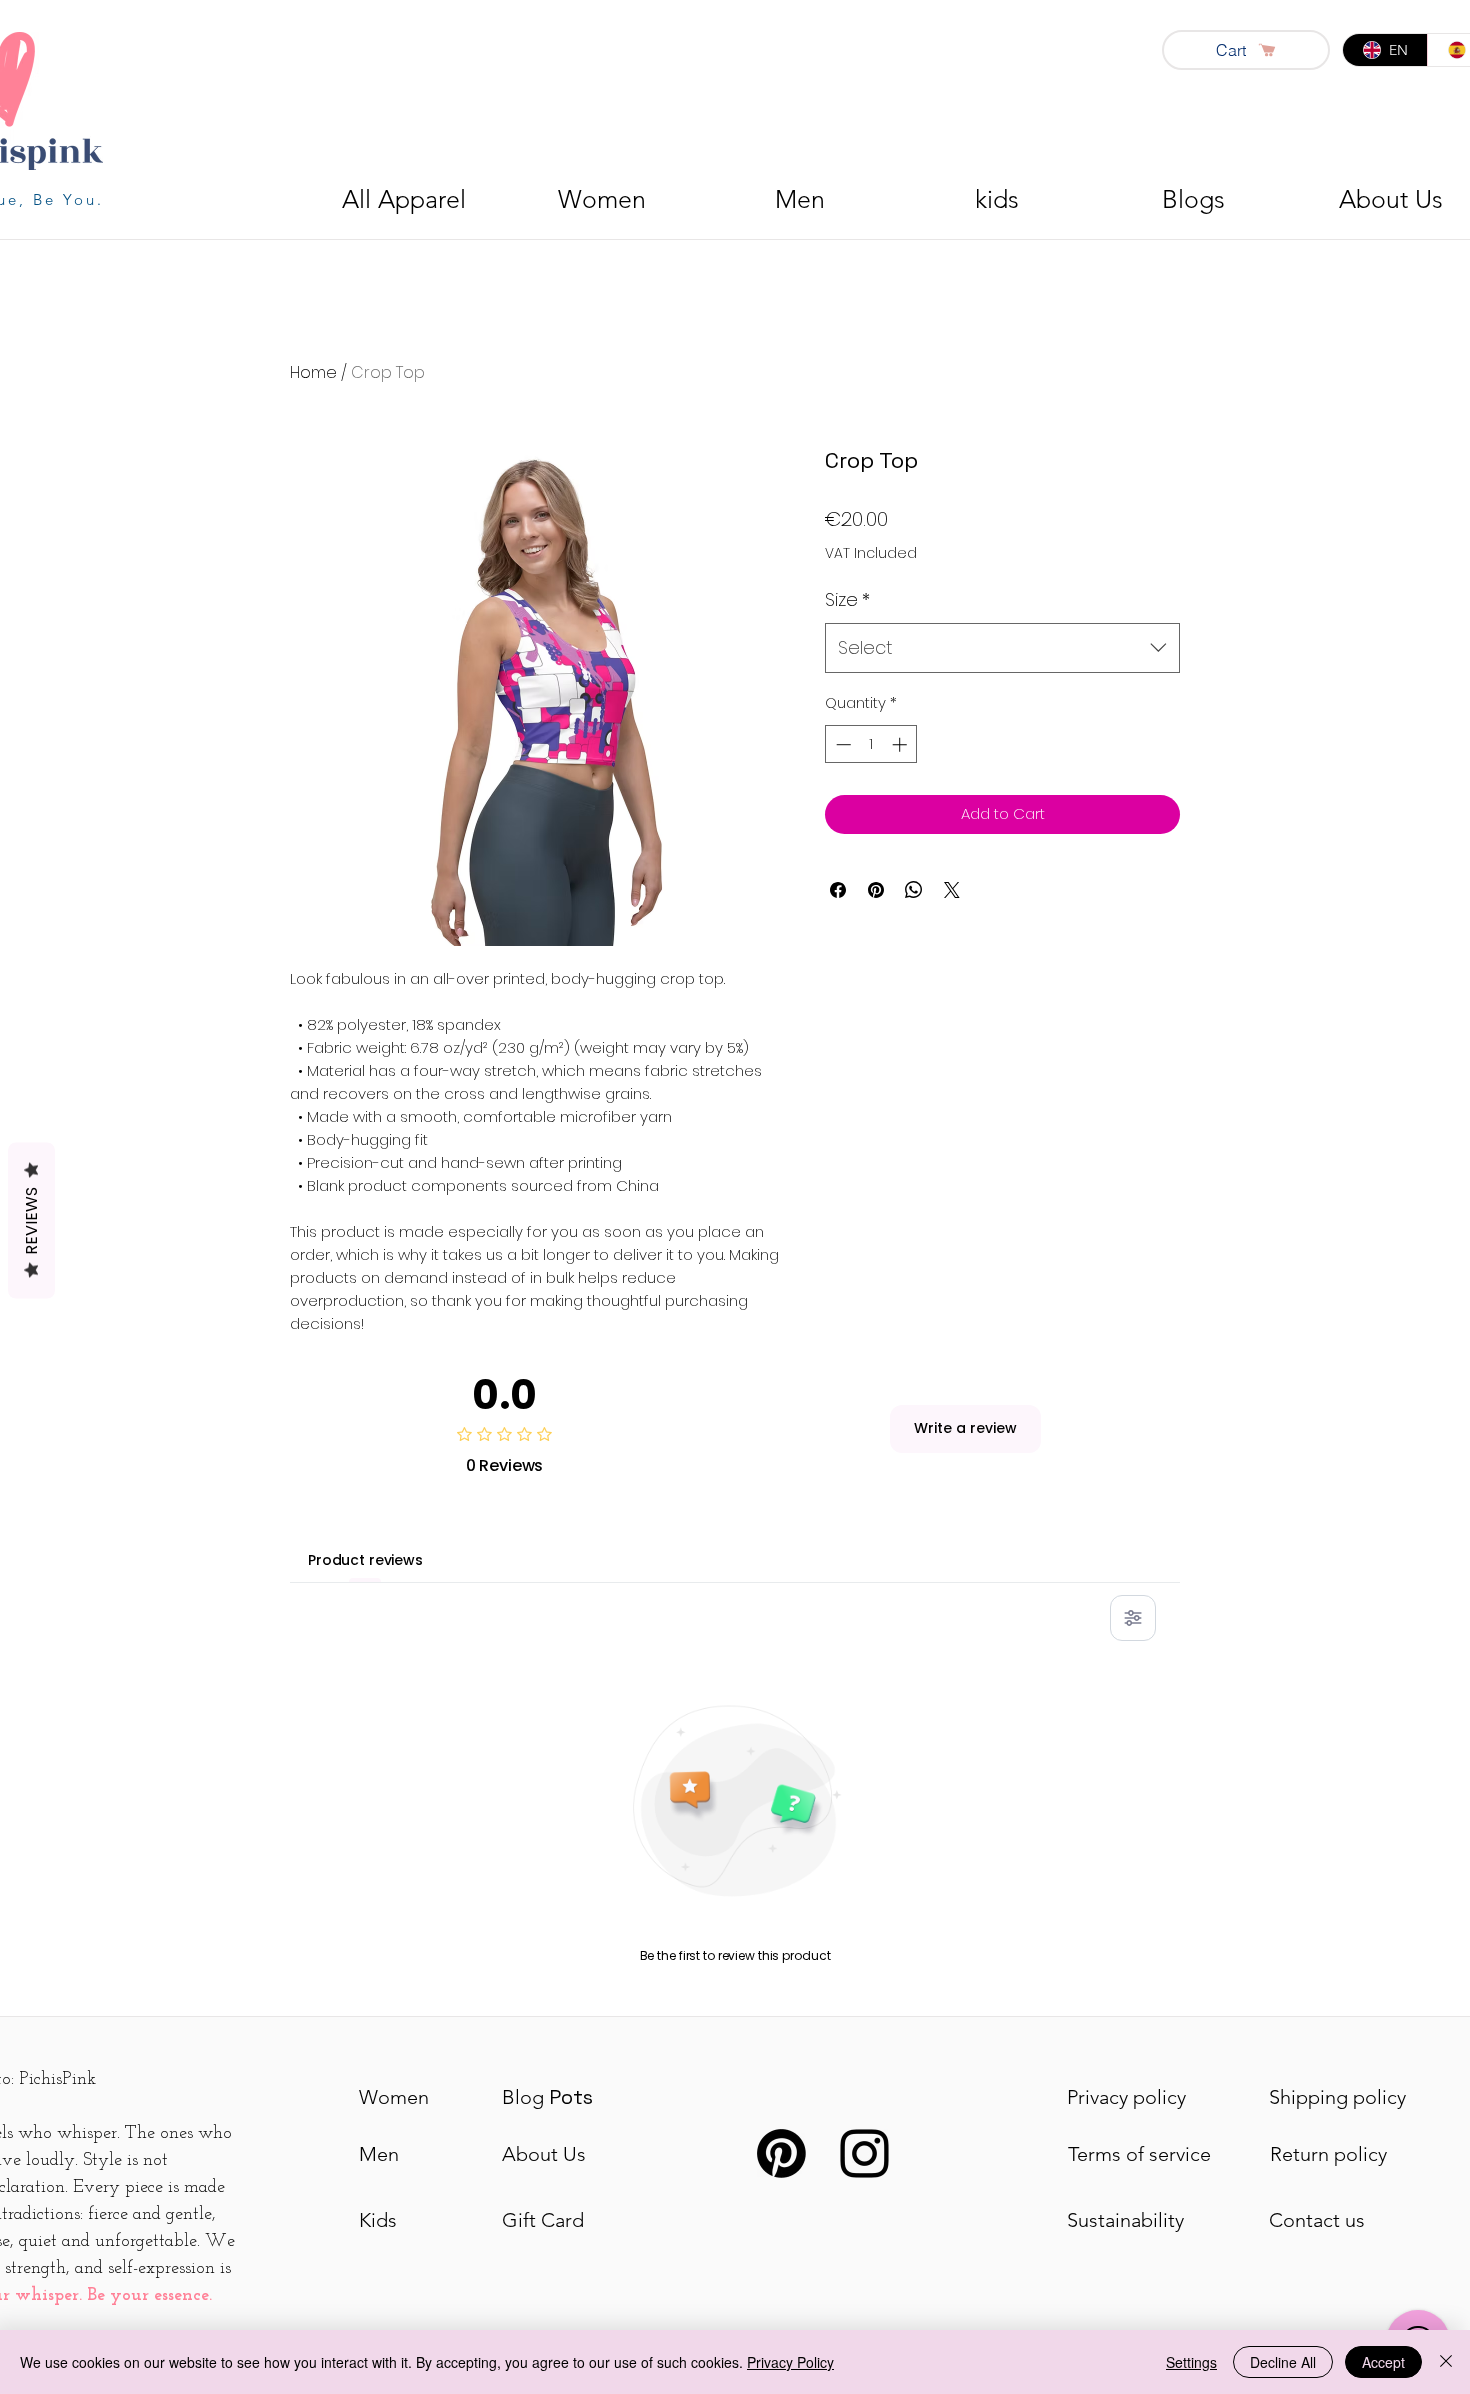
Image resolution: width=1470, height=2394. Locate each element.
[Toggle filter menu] (1133, 1618)
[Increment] (901, 744)
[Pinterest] (781, 2153)
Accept (1383, 2362)
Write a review (965, 1428)
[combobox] (1002, 648)
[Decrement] (841, 744)
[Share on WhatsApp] (914, 890)
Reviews (31, 1221)
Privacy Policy (790, 2362)
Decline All (1283, 2362)
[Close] (1446, 2362)
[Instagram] (864, 2153)
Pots (547, 2097)
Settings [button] (1191, 2362)
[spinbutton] (871, 744)
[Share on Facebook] (838, 890)
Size (847, 599)
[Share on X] (952, 890)
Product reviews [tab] (365, 1560)
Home (313, 372)
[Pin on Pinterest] (876, 890)
